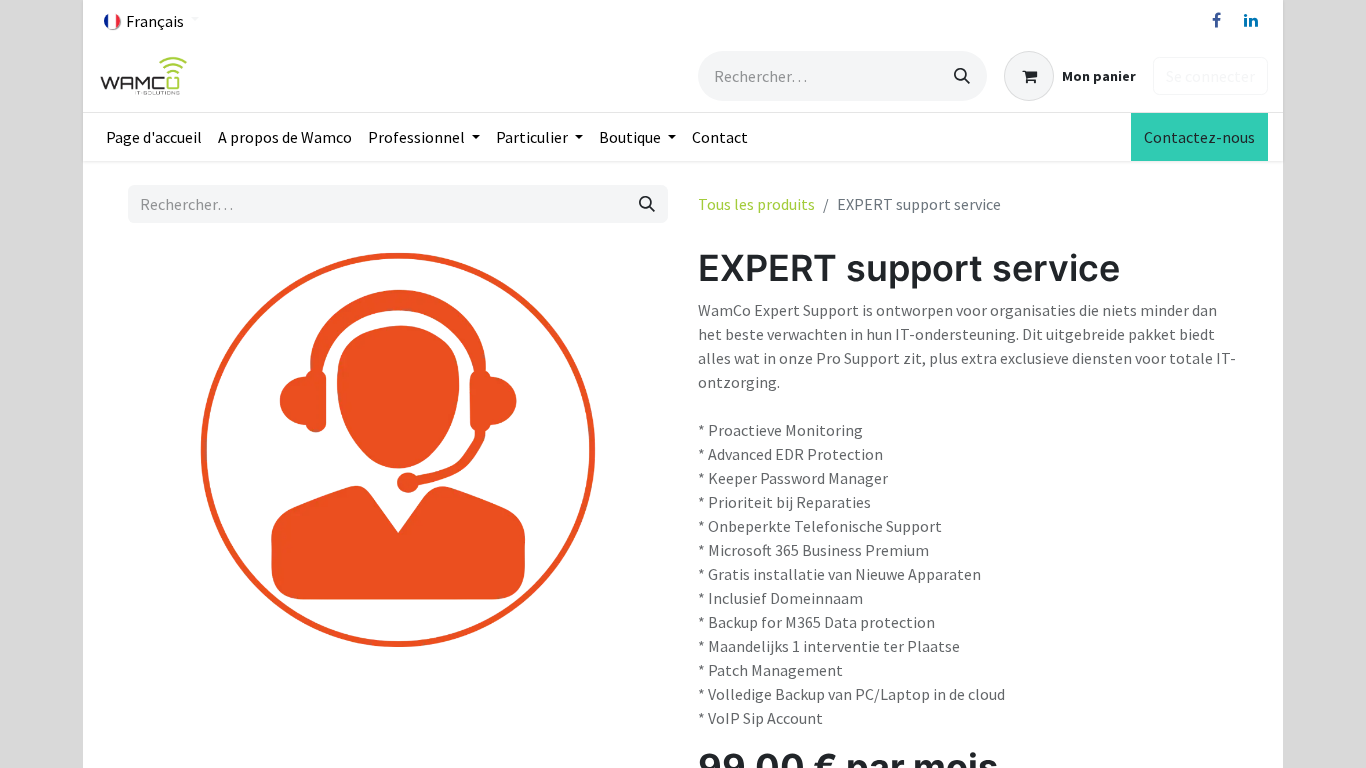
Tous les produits (756, 204)
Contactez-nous (1199, 137)
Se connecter (1210, 76)
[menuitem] (154, 137)
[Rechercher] (962, 76)
